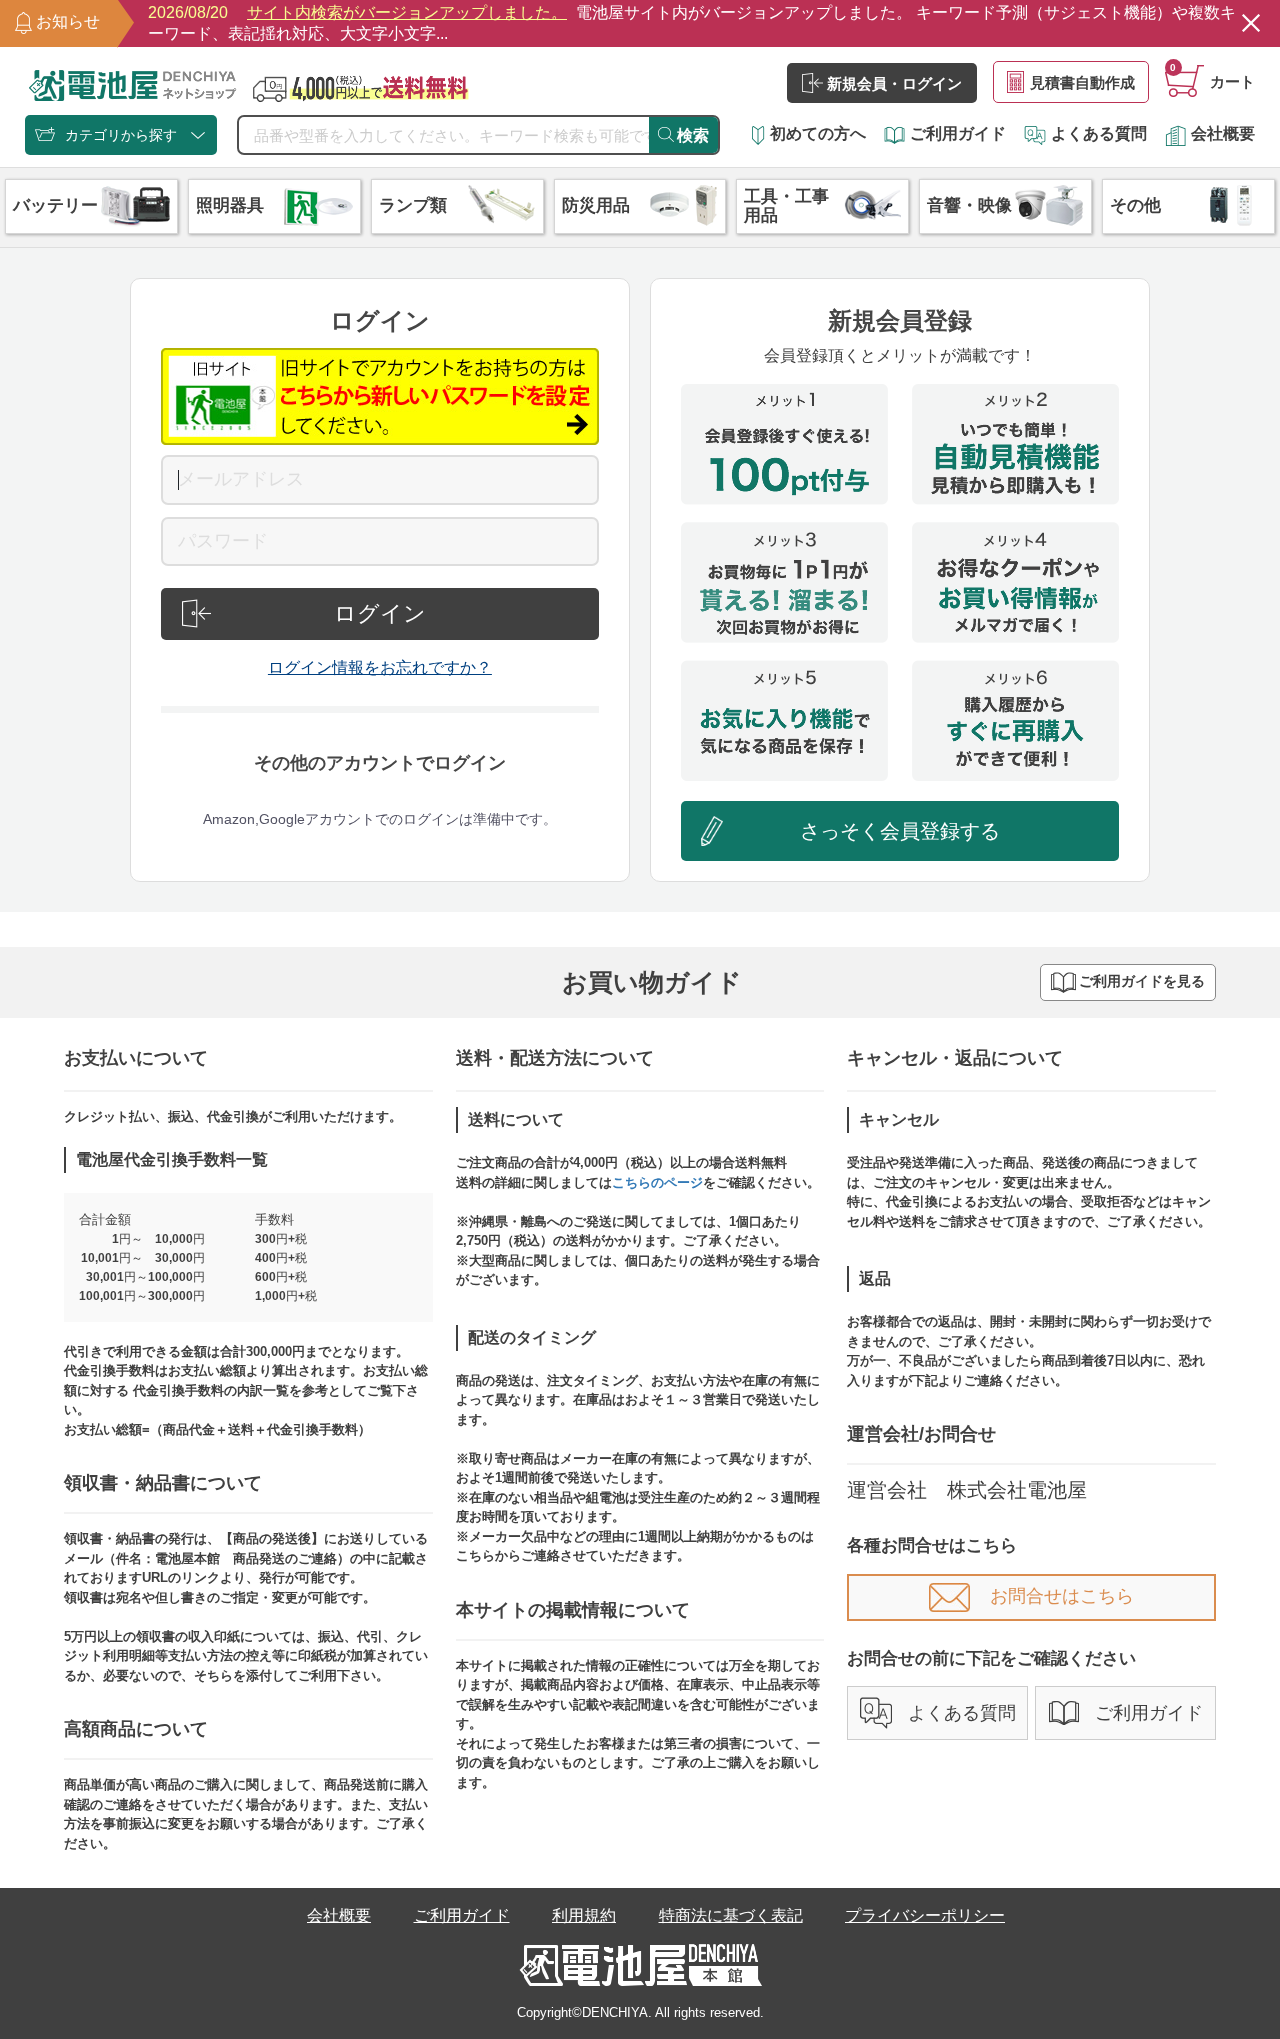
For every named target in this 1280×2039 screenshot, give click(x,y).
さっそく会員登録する (900, 831)
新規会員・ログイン (894, 83)
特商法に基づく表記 (731, 1915)
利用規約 (584, 1915)
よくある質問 (1099, 133)
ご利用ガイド (958, 133)
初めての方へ (818, 133)
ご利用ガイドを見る (1142, 982)
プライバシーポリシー (925, 1915)
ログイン (380, 613)
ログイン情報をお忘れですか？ (380, 667)
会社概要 (1223, 133)
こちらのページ (657, 1182)
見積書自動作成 (1082, 82)
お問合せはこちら (1062, 1596)
